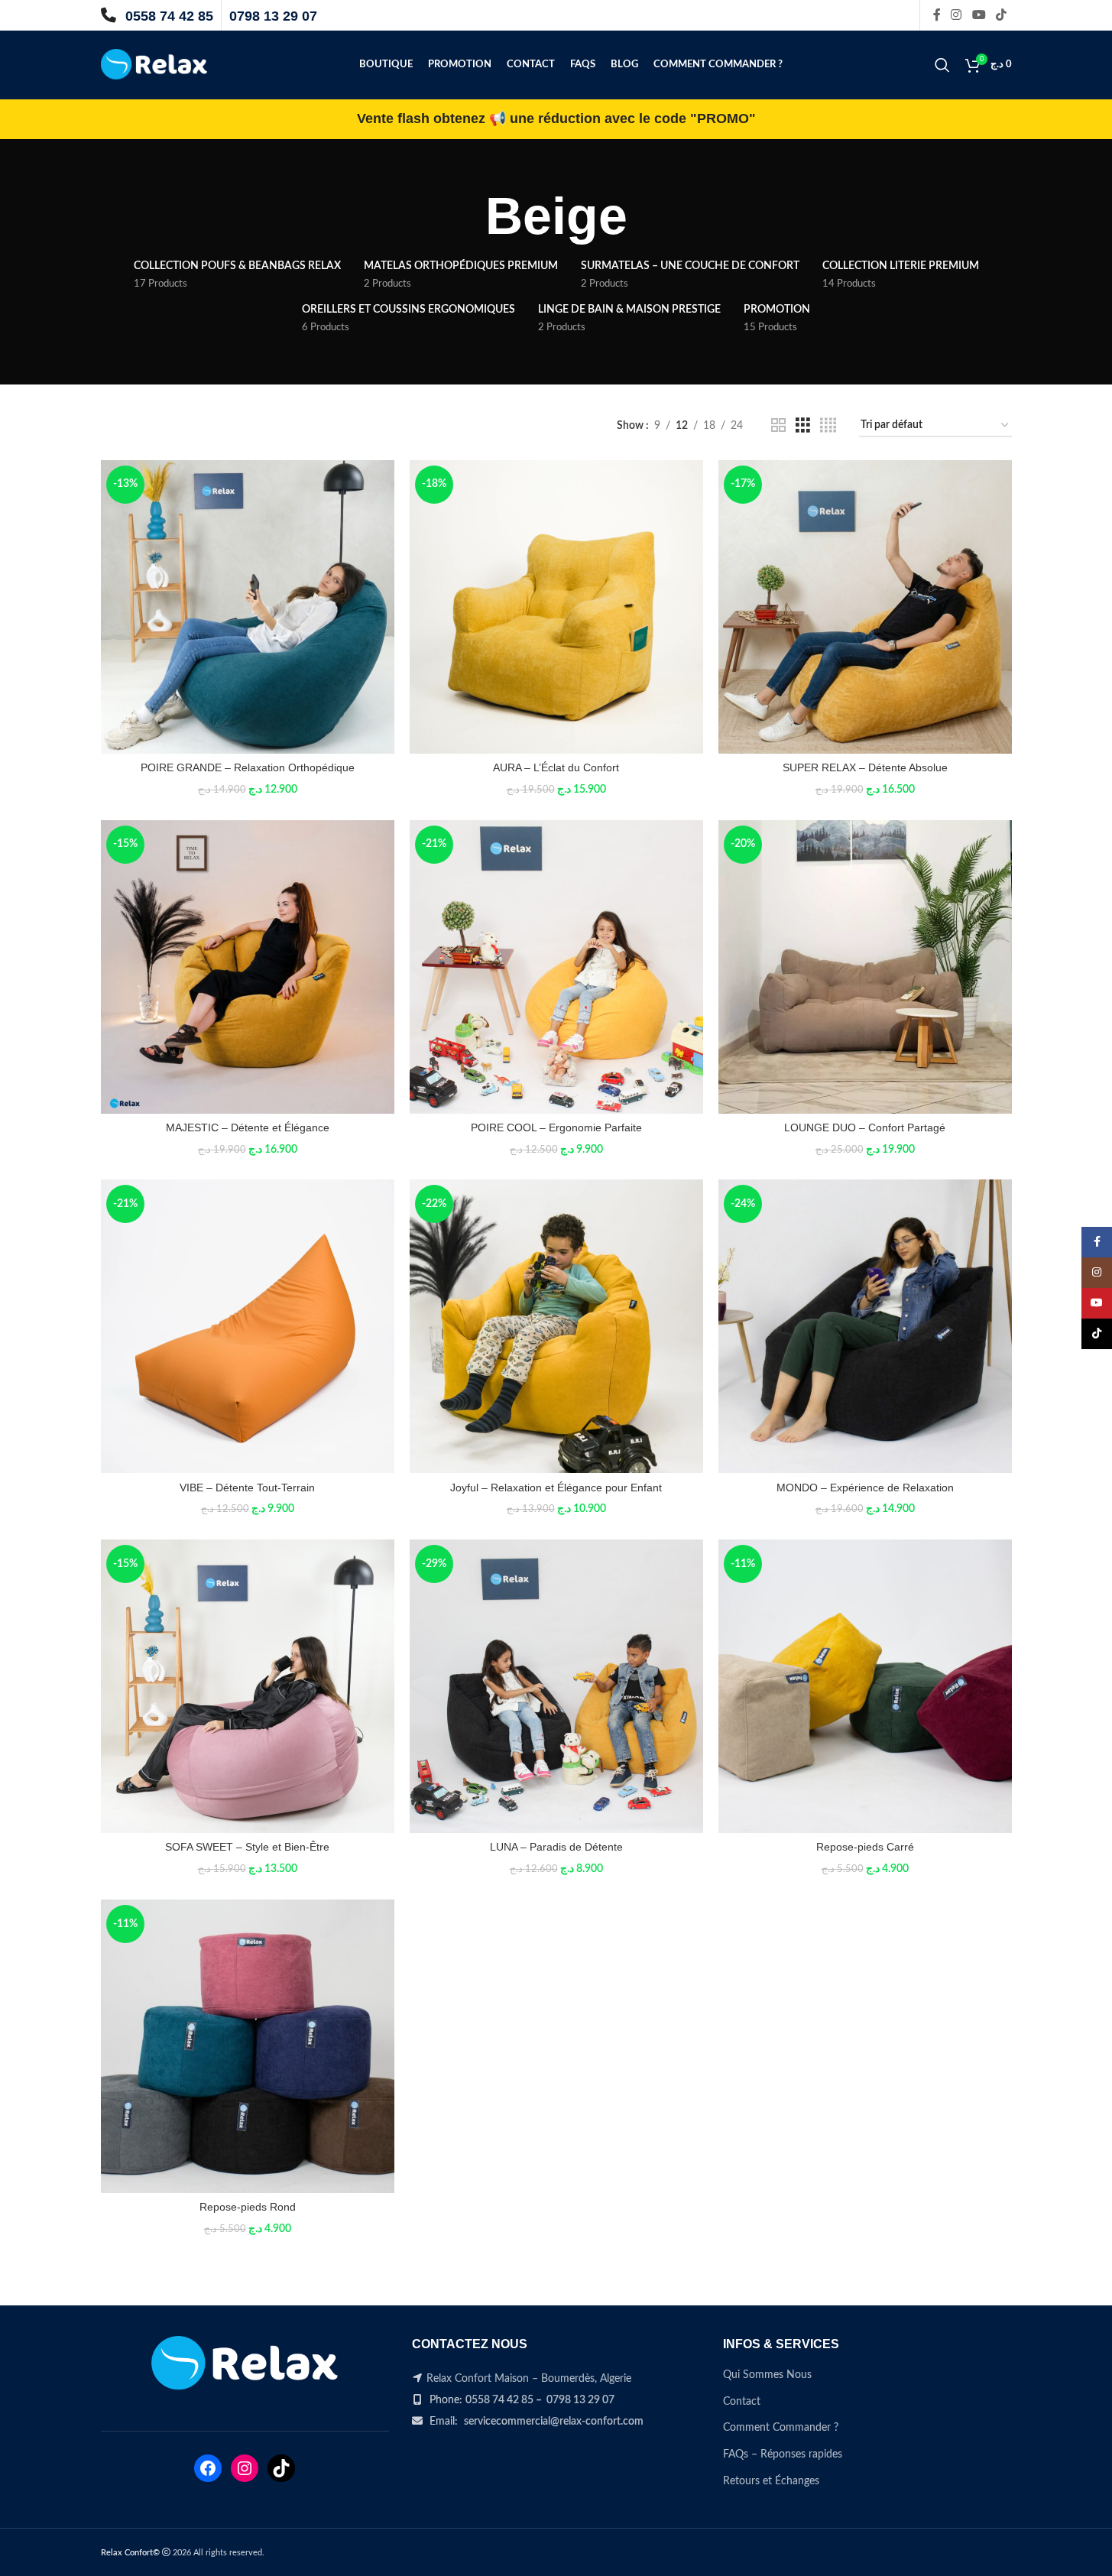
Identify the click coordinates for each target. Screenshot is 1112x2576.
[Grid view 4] (828, 426)
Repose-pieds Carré (865, 1847)
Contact (742, 2402)
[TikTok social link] (1001, 15)
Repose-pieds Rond (248, 2207)
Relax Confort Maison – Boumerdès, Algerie (529, 2379)
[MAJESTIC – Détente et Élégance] (248, 967)
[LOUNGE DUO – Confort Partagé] (865, 967)
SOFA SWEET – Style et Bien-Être (247, 1847)
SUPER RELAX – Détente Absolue (865, 767)
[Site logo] (154, 65)
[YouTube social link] (979, 15)
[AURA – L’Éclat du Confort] (556, 607)
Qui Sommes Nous (767, 2375)
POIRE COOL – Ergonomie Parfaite (556, 1127)
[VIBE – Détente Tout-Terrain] (248, 1326)
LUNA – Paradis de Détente (556, 1847)
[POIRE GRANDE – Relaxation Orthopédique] (248, 607)
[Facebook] (208, 2468)
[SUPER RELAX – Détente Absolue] (865, 607)
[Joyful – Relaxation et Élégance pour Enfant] (556, 1326)
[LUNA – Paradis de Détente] (556, 1686)
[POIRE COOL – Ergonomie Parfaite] (556, 967)
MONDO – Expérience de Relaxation (865, 1488)
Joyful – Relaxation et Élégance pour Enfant (556, 1488)
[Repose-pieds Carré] (865, 1686)
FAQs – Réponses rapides (783, 2454)
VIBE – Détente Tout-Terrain (247, 1488)
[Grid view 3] (803, 426)
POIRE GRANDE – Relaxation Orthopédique (248, 767)
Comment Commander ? (781, 2428)
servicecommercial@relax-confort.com (554, 2422)
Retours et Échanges (771, 2481)
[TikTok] (281, 2468)
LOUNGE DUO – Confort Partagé (865, 1127)
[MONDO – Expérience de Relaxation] (865, 1326)
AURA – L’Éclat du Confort (556, 767)
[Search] (942, 65)
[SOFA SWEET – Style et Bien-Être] (248, 1686)
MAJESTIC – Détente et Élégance (248, 1127)
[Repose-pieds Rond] (248, 2046)
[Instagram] (245, 2468)
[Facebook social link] (937, 15)
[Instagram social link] (956, 15)
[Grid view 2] (778, 426)
